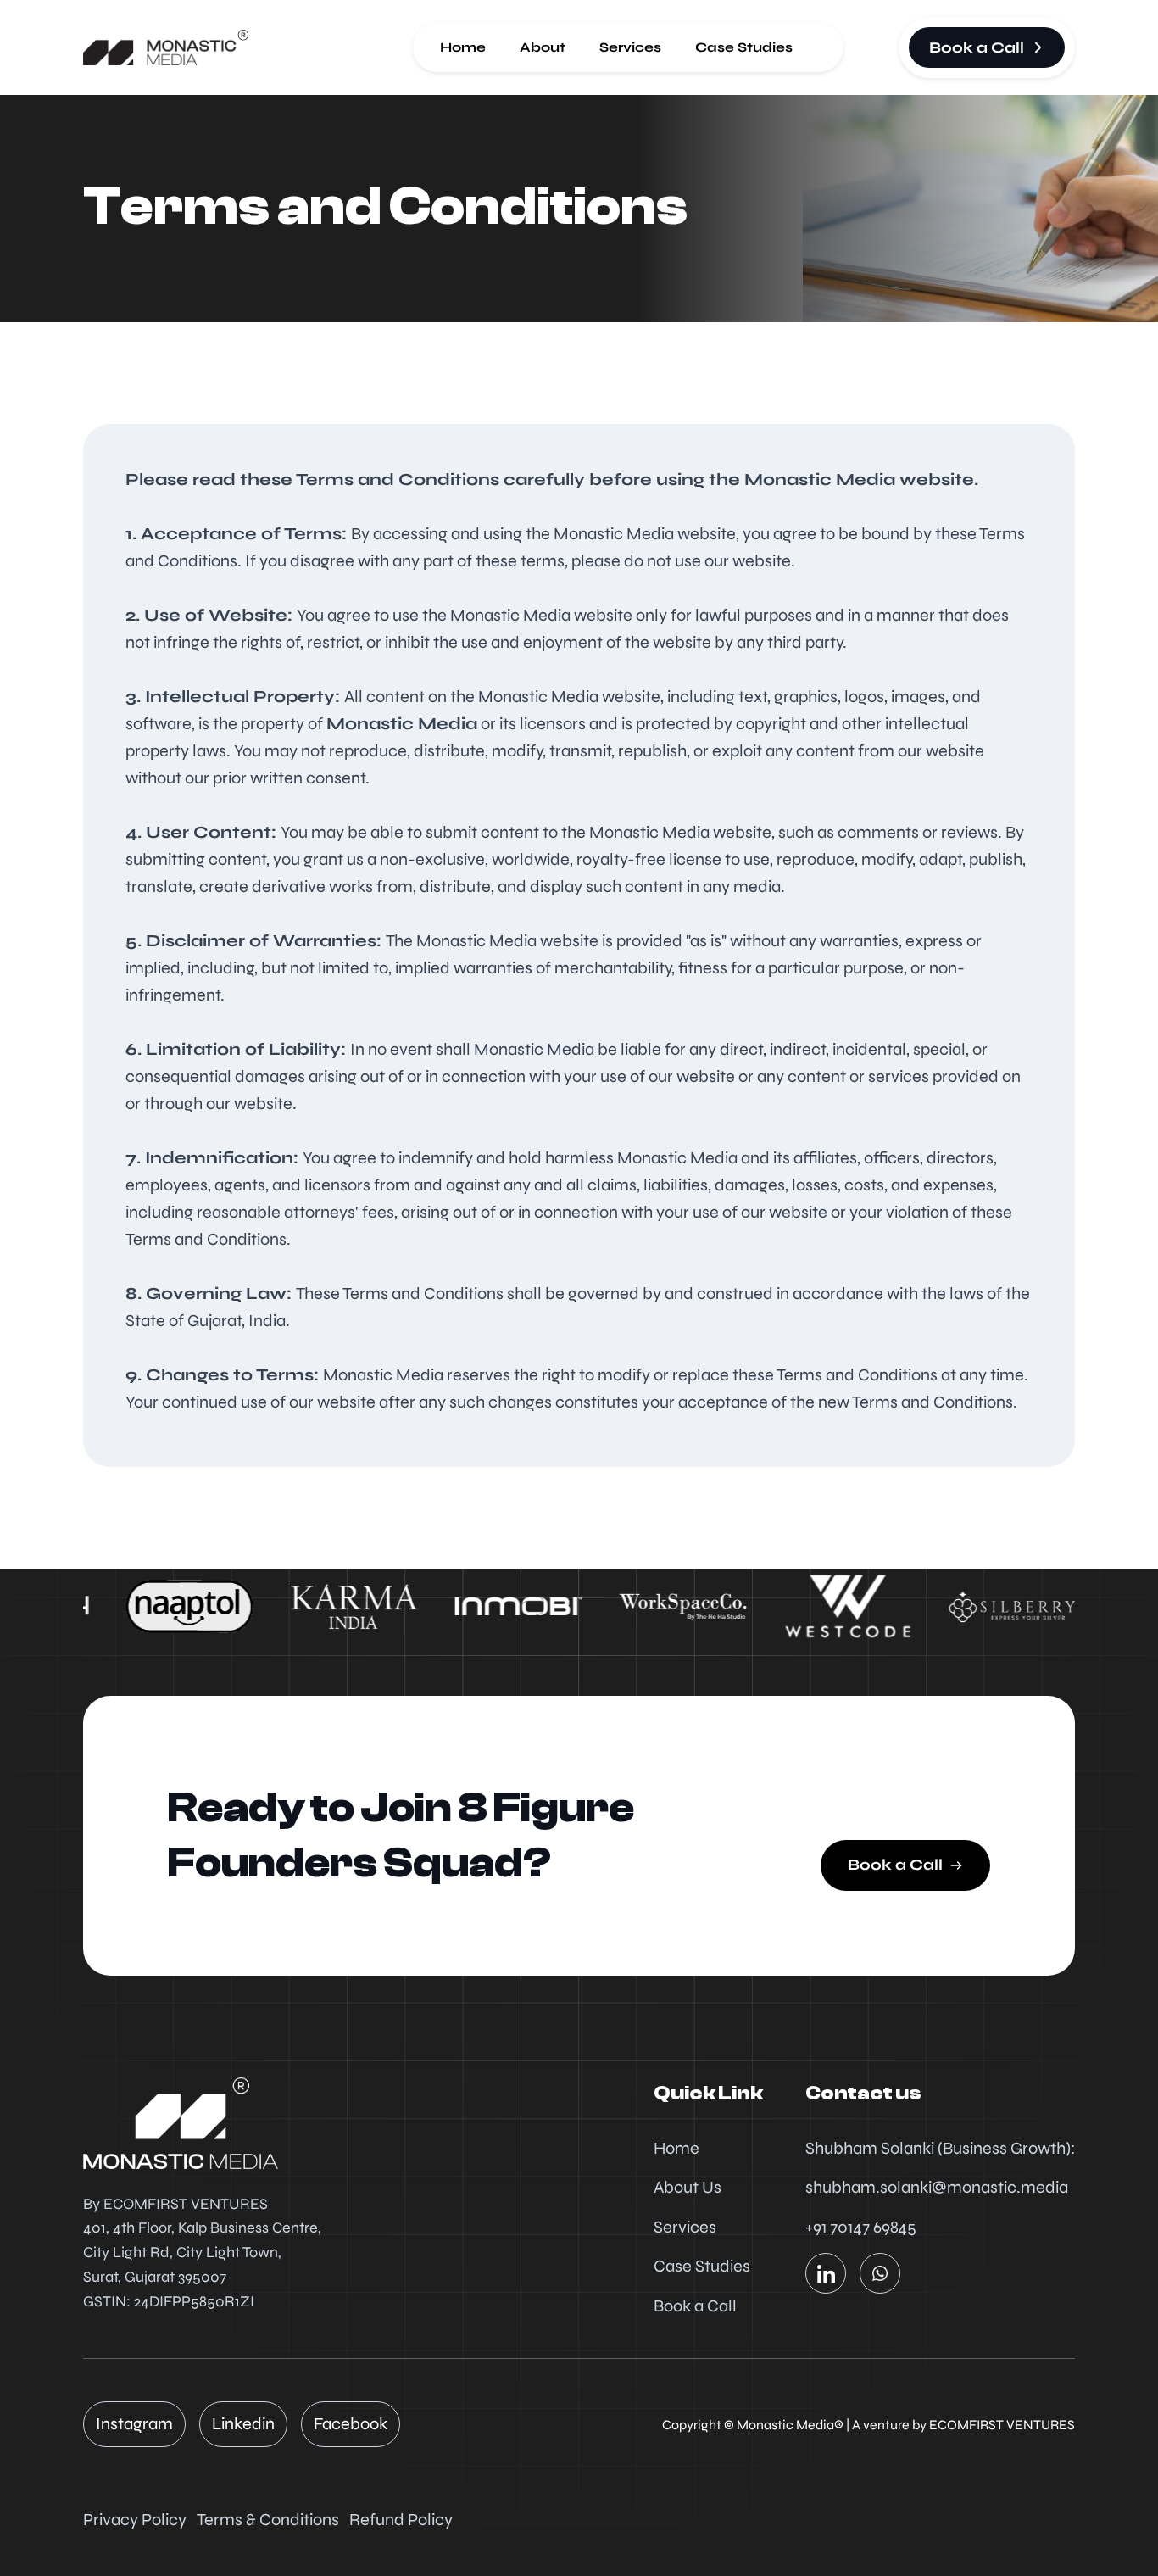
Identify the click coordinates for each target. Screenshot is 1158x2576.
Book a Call (695, 2306)
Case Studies (744, 47)
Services (630, 47)
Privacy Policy (135, 2520)
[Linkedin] (826, 2273)
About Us (688, 2187)
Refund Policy (401, 2520)
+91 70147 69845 (861, 2227)
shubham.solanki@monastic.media (937, 2187)
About (543, 47)
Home (463, 47)
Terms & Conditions (268, 2520)
